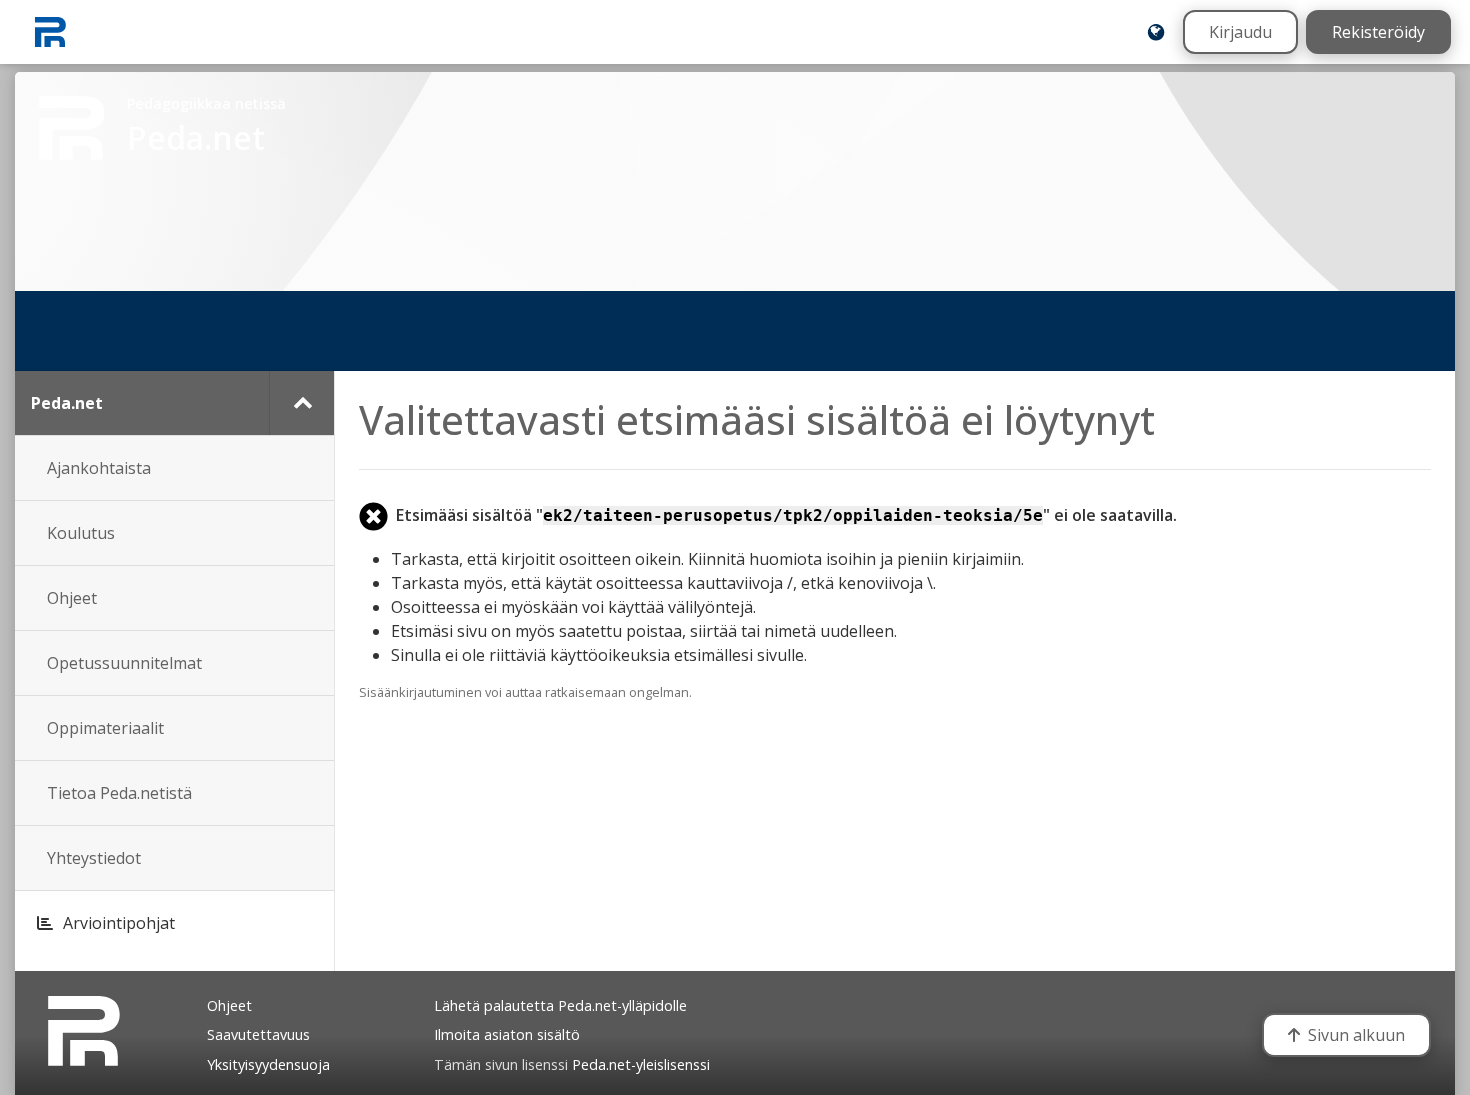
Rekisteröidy (1378, 32)
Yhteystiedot (94, 858)
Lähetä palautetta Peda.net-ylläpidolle (560, 1005)
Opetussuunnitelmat (124, 663)
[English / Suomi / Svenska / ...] (1156, 32)
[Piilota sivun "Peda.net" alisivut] (301, 403)
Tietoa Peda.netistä (119, 793)
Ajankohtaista (99, 468)
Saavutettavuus (258, 1034)
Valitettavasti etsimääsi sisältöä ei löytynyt (757, 419)
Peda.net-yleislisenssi (641, 1064)
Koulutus (81, 533)
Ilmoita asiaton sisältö (507, 1034)
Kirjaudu (1240, 32)
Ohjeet (72, 598)
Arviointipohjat (119, 923)
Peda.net (67, 403)
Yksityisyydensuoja (268, 1064)
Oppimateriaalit (105, 728)
